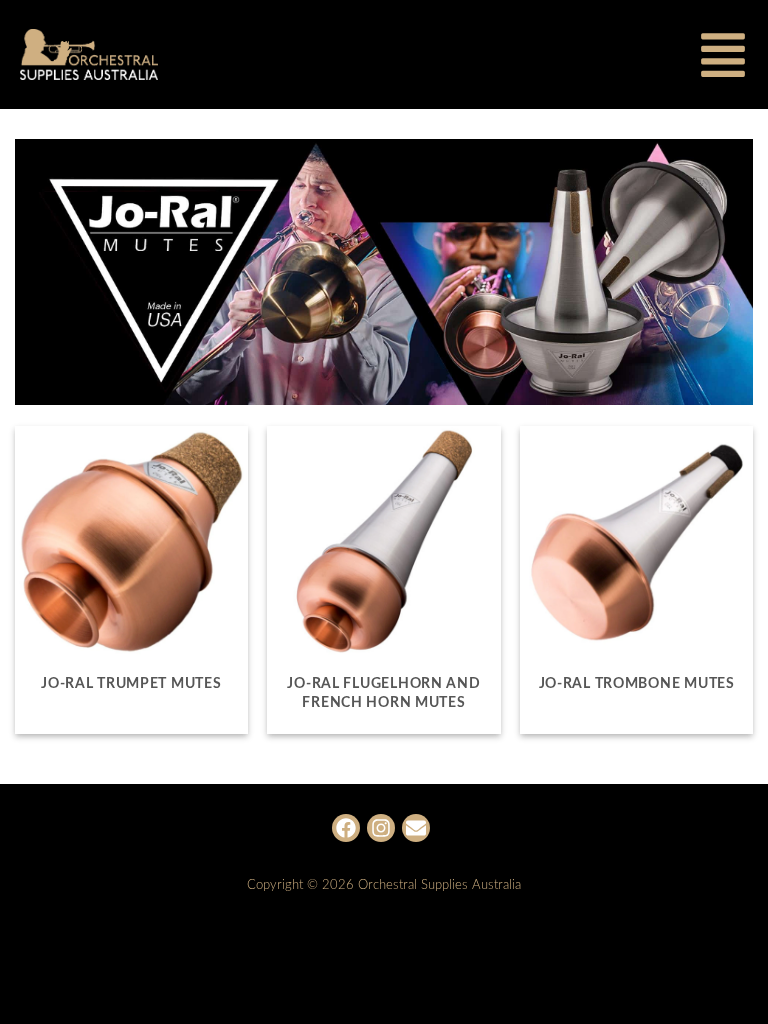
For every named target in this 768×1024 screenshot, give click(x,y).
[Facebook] (346, 828)
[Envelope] (416, 828)
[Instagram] (381, 828)
